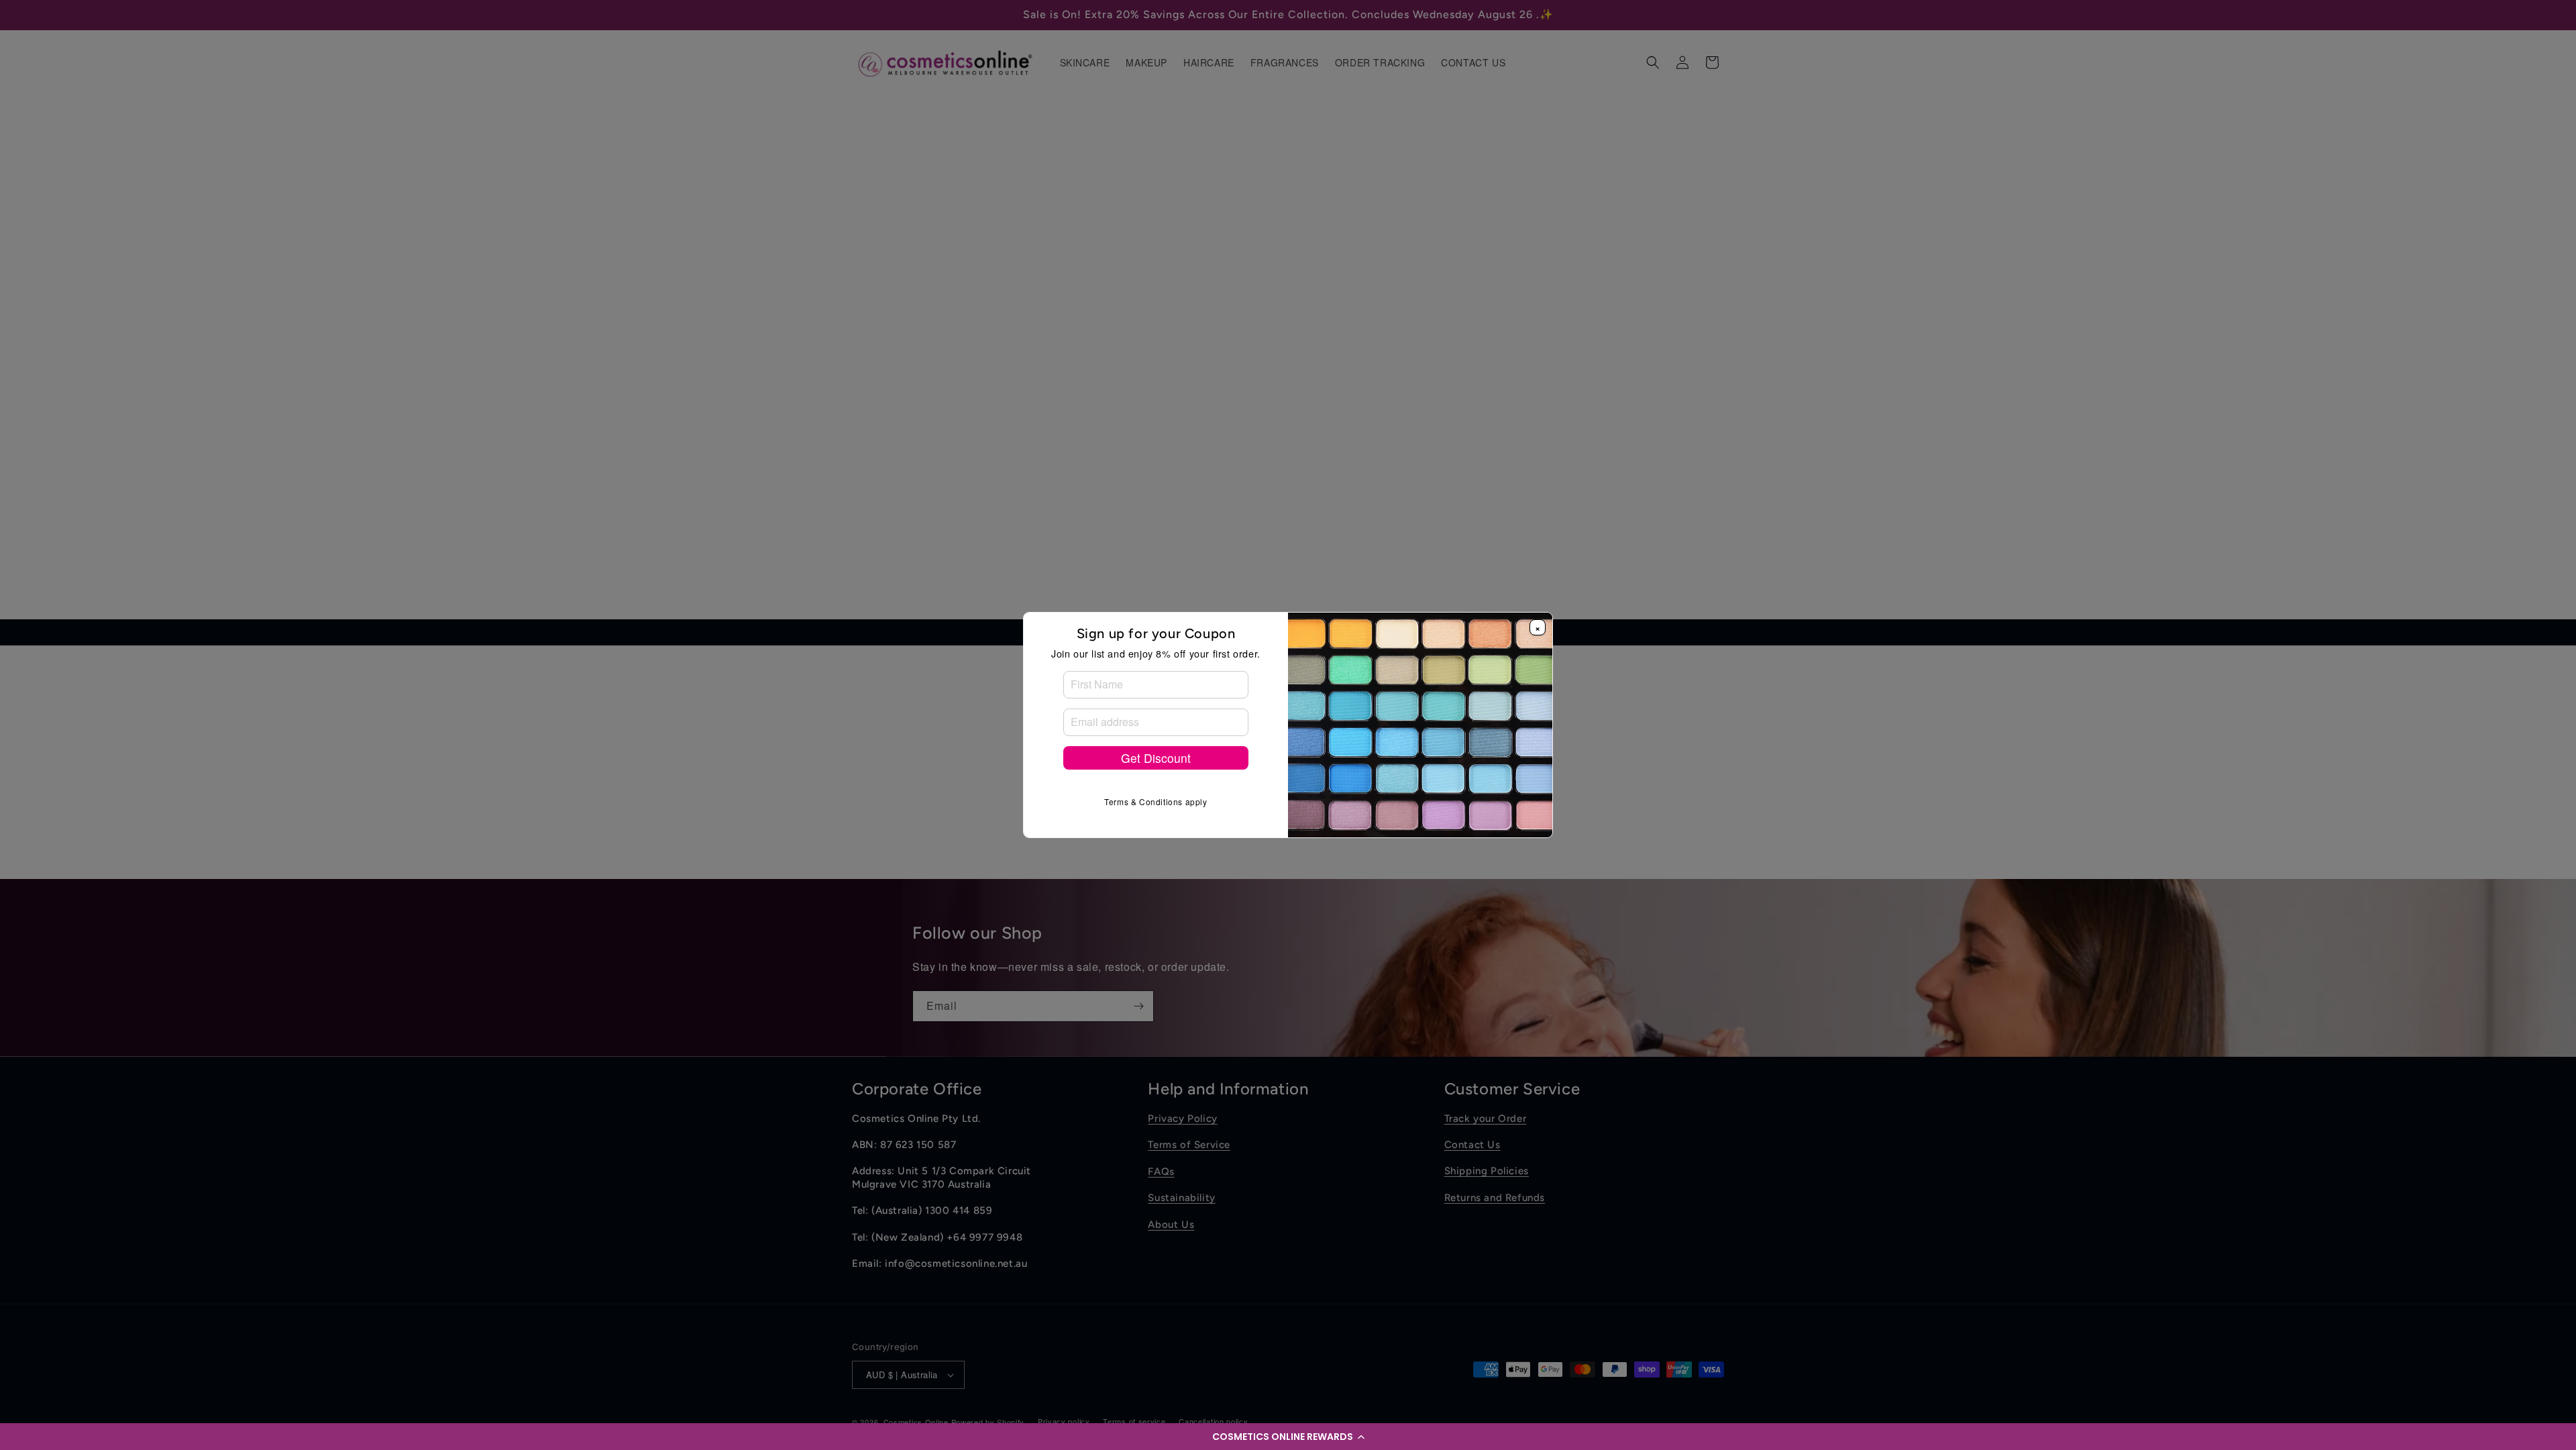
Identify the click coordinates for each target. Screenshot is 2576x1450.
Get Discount (1156, 758)
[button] (1288, 1437)
